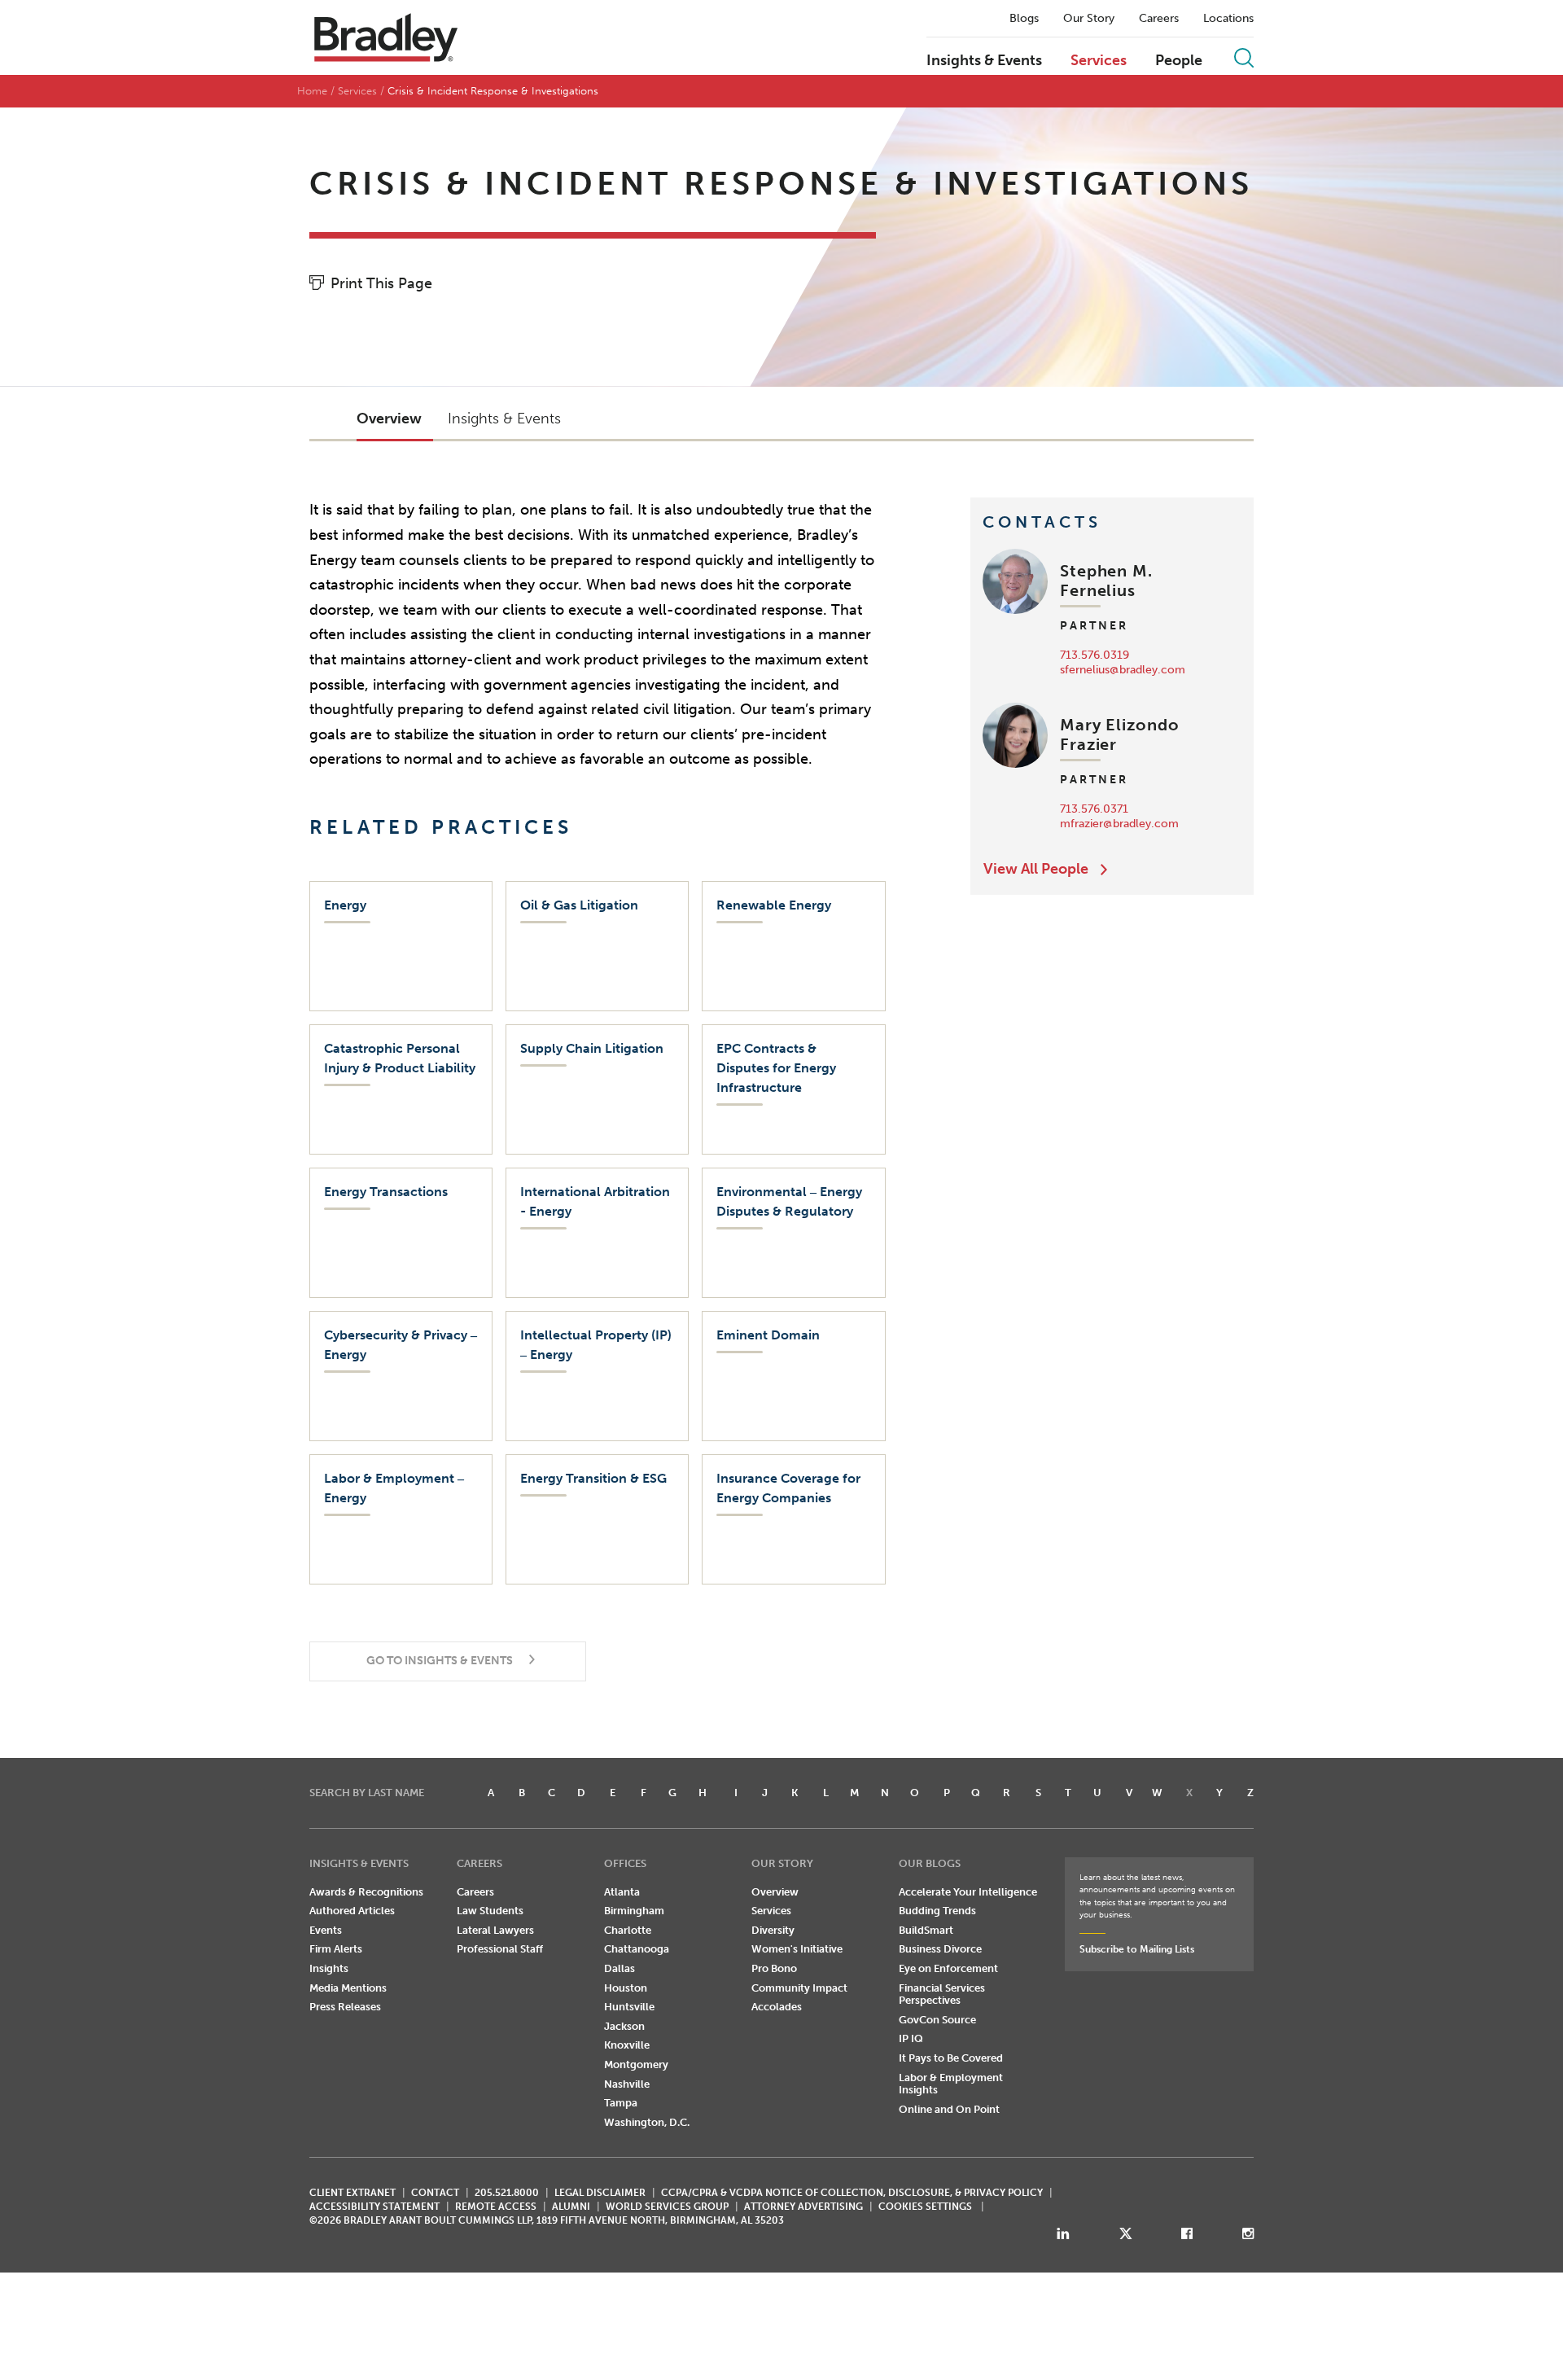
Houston (626, 1988)
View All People (1036, 869)
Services (1099, 61)
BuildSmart (926, 1930)
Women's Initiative (797, 1949)
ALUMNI (571, 2207)
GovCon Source (937, 2020)
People (1179, 61)
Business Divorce (940, 1949)
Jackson (624, 2026)
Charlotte (628, 1930)
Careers (1159, 19)
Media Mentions (348, 1988)
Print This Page (381, 283)
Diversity (773, 1930)
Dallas (620, 1968)
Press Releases (345, 2007)
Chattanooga (637, 1949)
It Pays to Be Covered (951, 2058)
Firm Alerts (336, 1949)
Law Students (490, 1911)
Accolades (777, 2007)
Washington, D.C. (647, 2122)
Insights (329, 1968)
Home (312, 91)
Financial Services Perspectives (942, 1994)
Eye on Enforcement (948, 1968)
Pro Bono (774, 1968)
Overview (775, 1892)
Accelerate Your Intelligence (968, 1892)
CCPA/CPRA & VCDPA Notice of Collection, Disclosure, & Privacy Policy (852, 2193)
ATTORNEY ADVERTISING (803, 2207)
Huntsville (629, 2007)
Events (326, 1930)
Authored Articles (352, 1911)
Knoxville (627, 2045)
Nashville (627, 2084)
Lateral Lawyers (495, 1930)
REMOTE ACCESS (496, 2207)
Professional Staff (500, 1949)
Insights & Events (984, 61)
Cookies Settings (925, 2207)
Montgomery (636, 2064)
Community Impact (799, 1988)
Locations (1228, 19)
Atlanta (622, 1892)
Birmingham (634, 1911)
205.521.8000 (507, 2193)
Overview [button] (389, 419)
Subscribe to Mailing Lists (1137, 1949)
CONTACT (435, 2193)
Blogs (1024, 19)
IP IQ (911, 2038)
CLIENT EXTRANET (352, 2193)
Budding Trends (937, 1911)
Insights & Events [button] (504, 419)
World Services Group (667, 2207)
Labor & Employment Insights (951, 2084)
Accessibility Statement (374, 2207)
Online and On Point (949, 2109)
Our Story (1089, 19)
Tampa (621, 2103)
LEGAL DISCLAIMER (600, 2193)
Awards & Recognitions (366, 1892)
